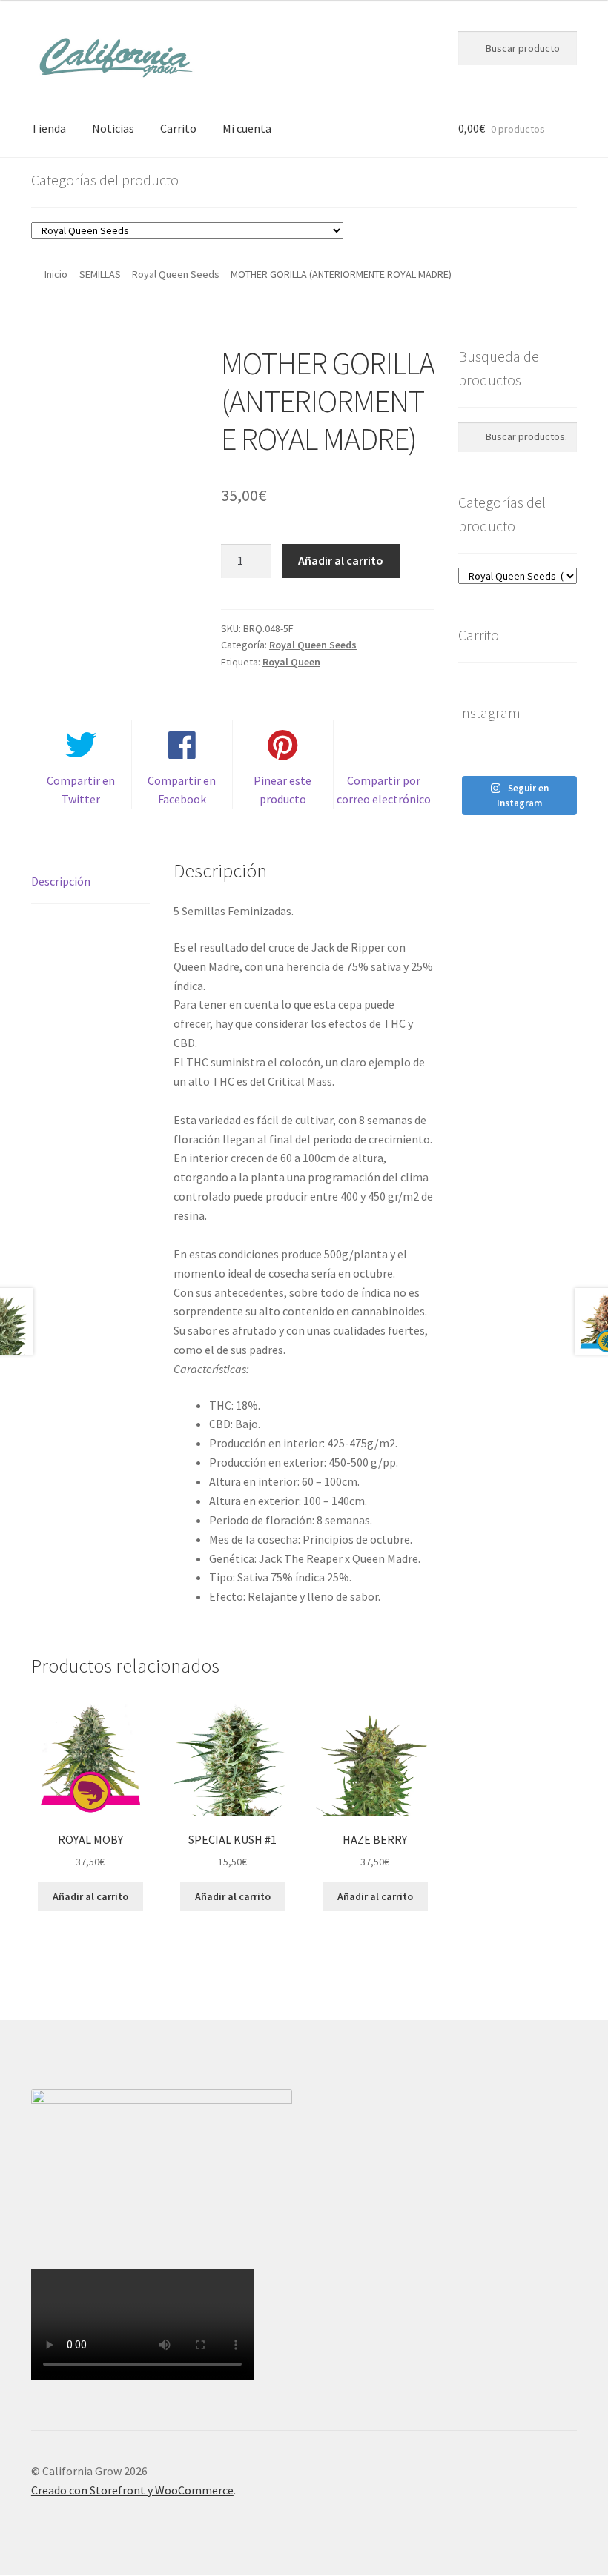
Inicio (56, 274)
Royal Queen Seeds (176, 274)
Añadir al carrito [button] (90, 1896)
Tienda (49, 128)
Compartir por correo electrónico (384, 790)
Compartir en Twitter (81, 790)
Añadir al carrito (341, 560)
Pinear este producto (282, 790)
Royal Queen (291, 662)
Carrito (178, 128)
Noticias (113, 128)
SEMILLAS (100, 274)
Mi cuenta (247, 128)
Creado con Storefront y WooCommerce (132, 2490)
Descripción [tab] (61, 881)
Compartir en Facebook (182, 790)
